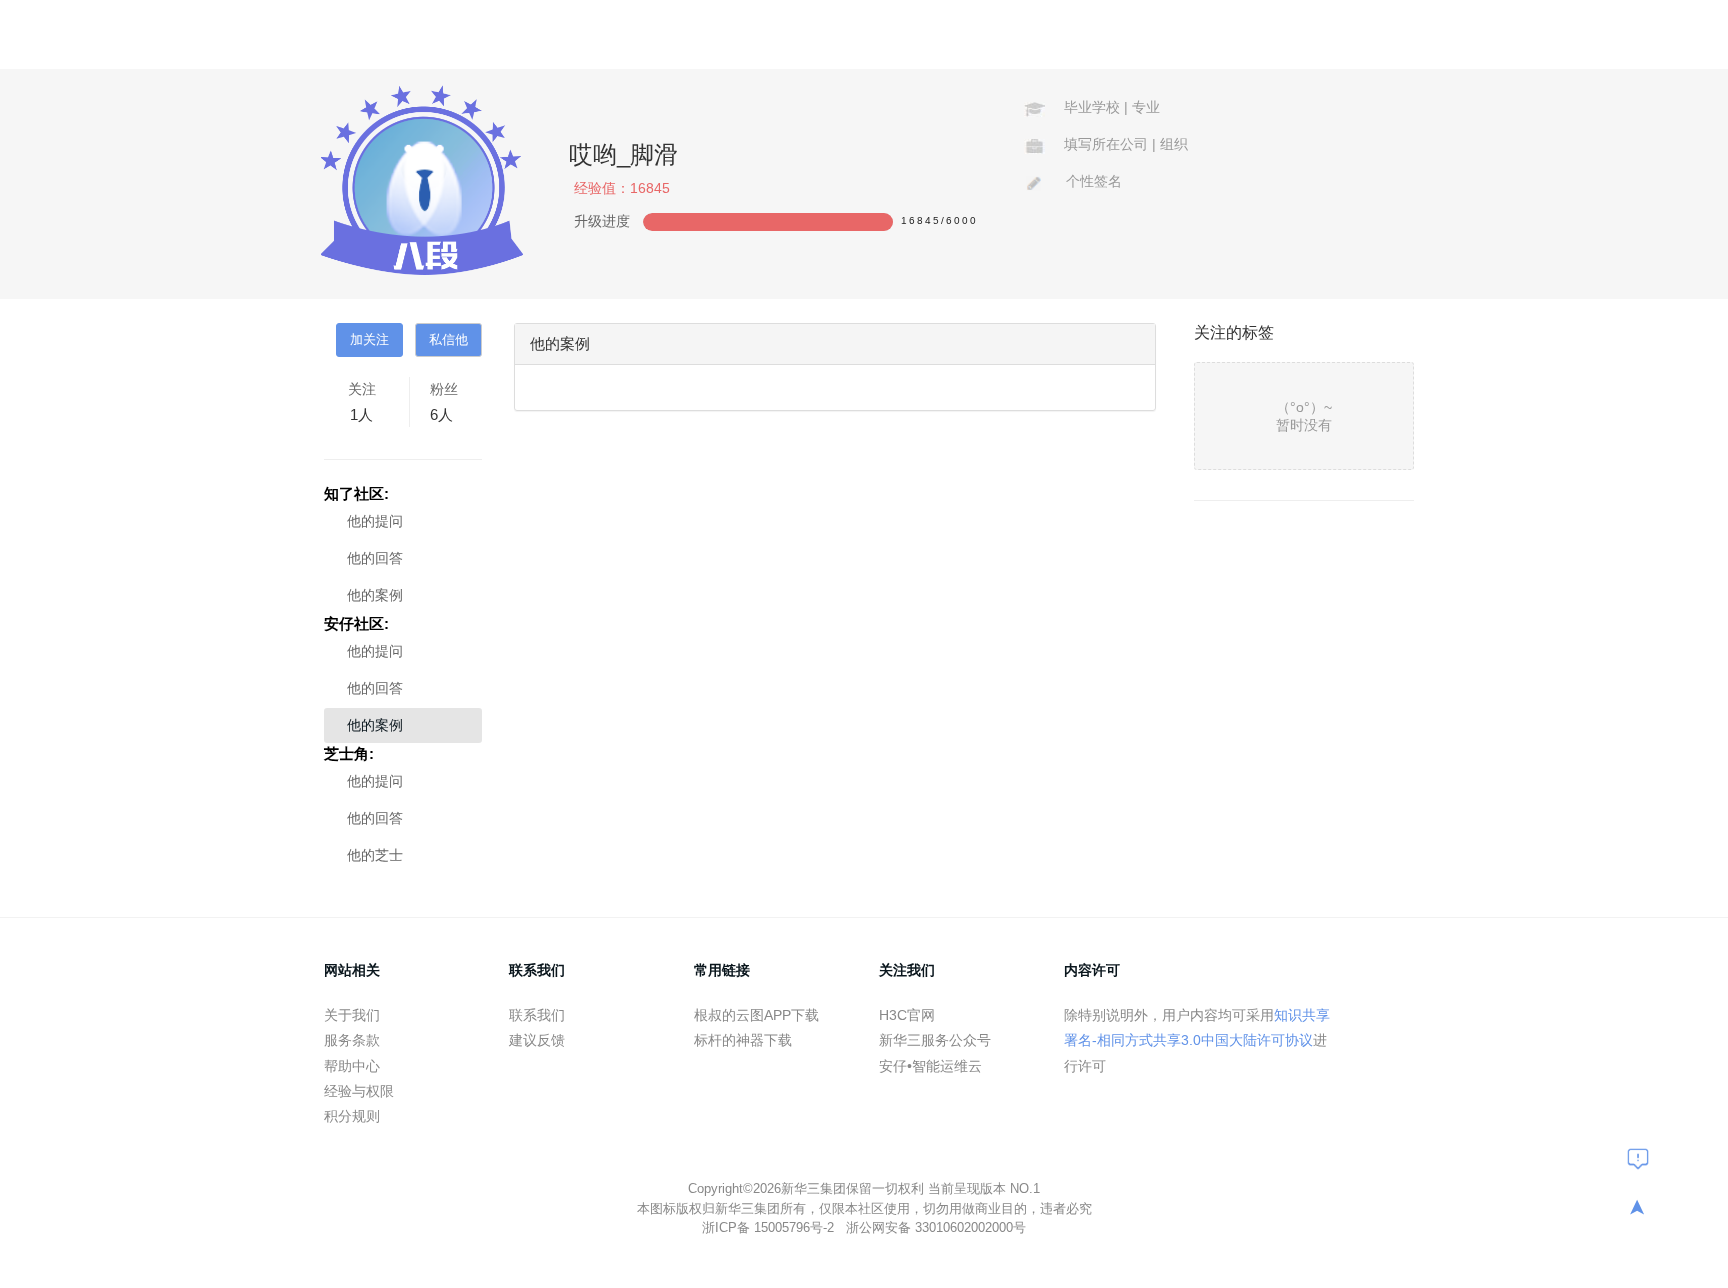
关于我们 (352, 1015)
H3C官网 (907, 1015)
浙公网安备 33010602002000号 (936, 1227)
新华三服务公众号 (935, 1040)
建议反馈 (537, 1040)
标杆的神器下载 (743, 1040)
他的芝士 (375, 855)
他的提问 (375, 521)
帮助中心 (352, 1066)
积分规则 (352, 1116)
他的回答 (375, 558)
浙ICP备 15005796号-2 (770, 1227)
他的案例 (375, 595)
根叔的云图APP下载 (756, 1015)
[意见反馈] (1638, 1158)
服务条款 (352, 1040)
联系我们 (537, 1015)
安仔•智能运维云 (930, 1066)
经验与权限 (359, 1091)
